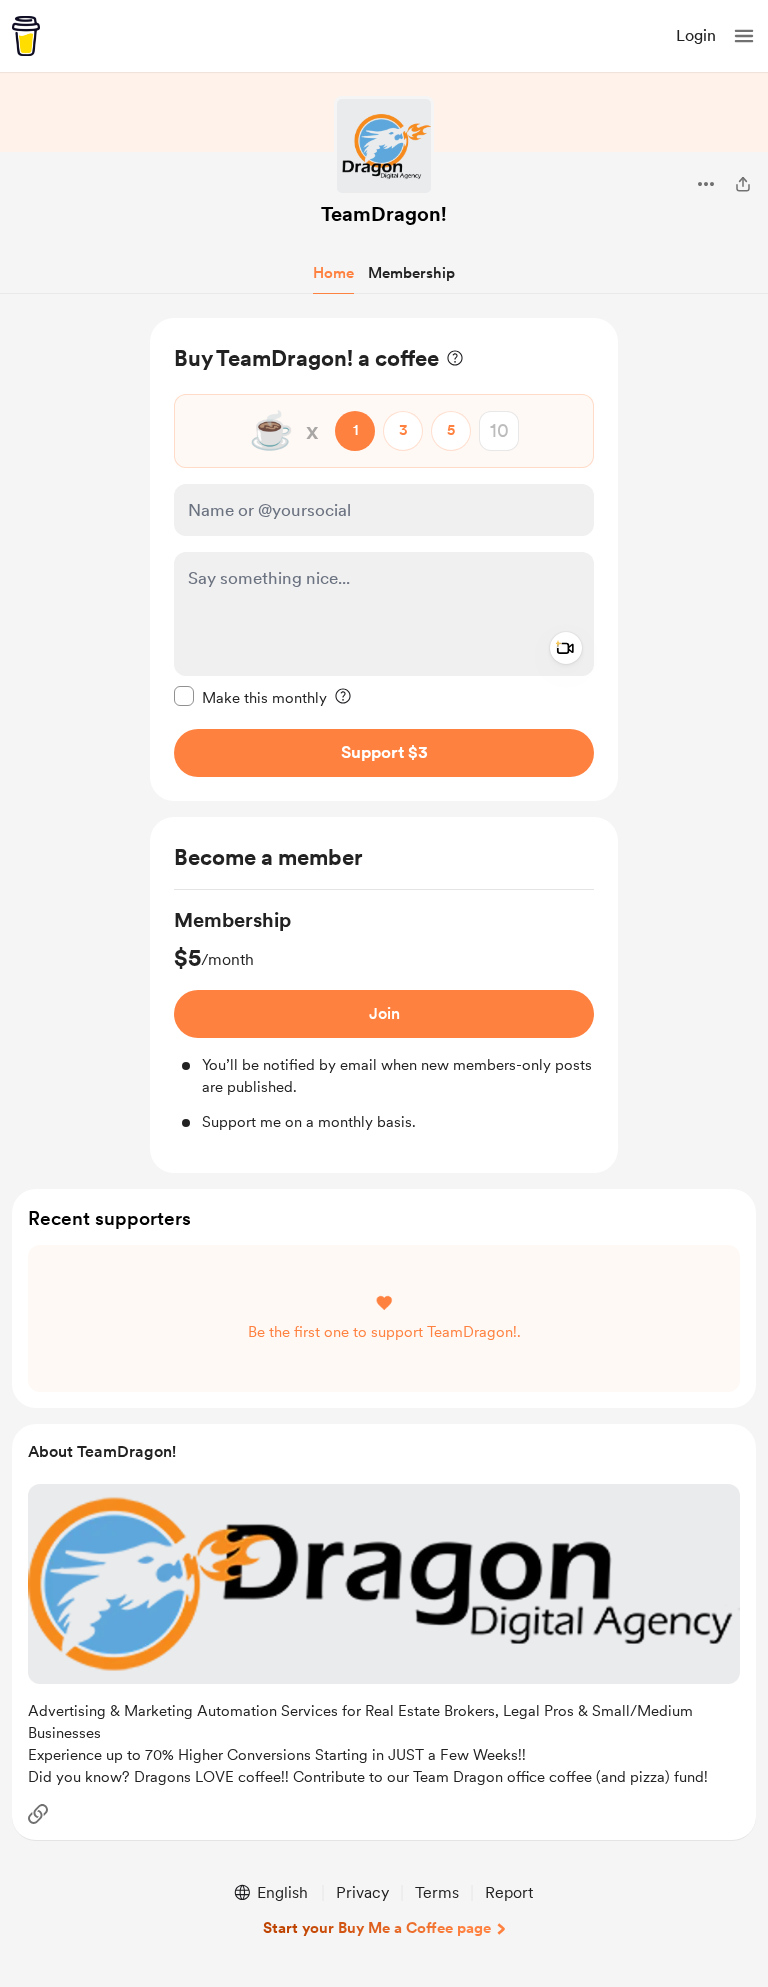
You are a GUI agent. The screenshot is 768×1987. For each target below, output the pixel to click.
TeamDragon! (384, 214)
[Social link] (38, 1814)
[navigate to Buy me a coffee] (26, 36)
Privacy (362, 1892)
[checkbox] (250, 697)
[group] (384, 1020)
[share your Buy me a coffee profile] (743, 184)
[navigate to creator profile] (384, 146)
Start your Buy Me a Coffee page (377, 1928)
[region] (384, 559)
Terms (437, 1892)
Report (509, 1892)
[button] (744, 36)
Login (696, 35)
